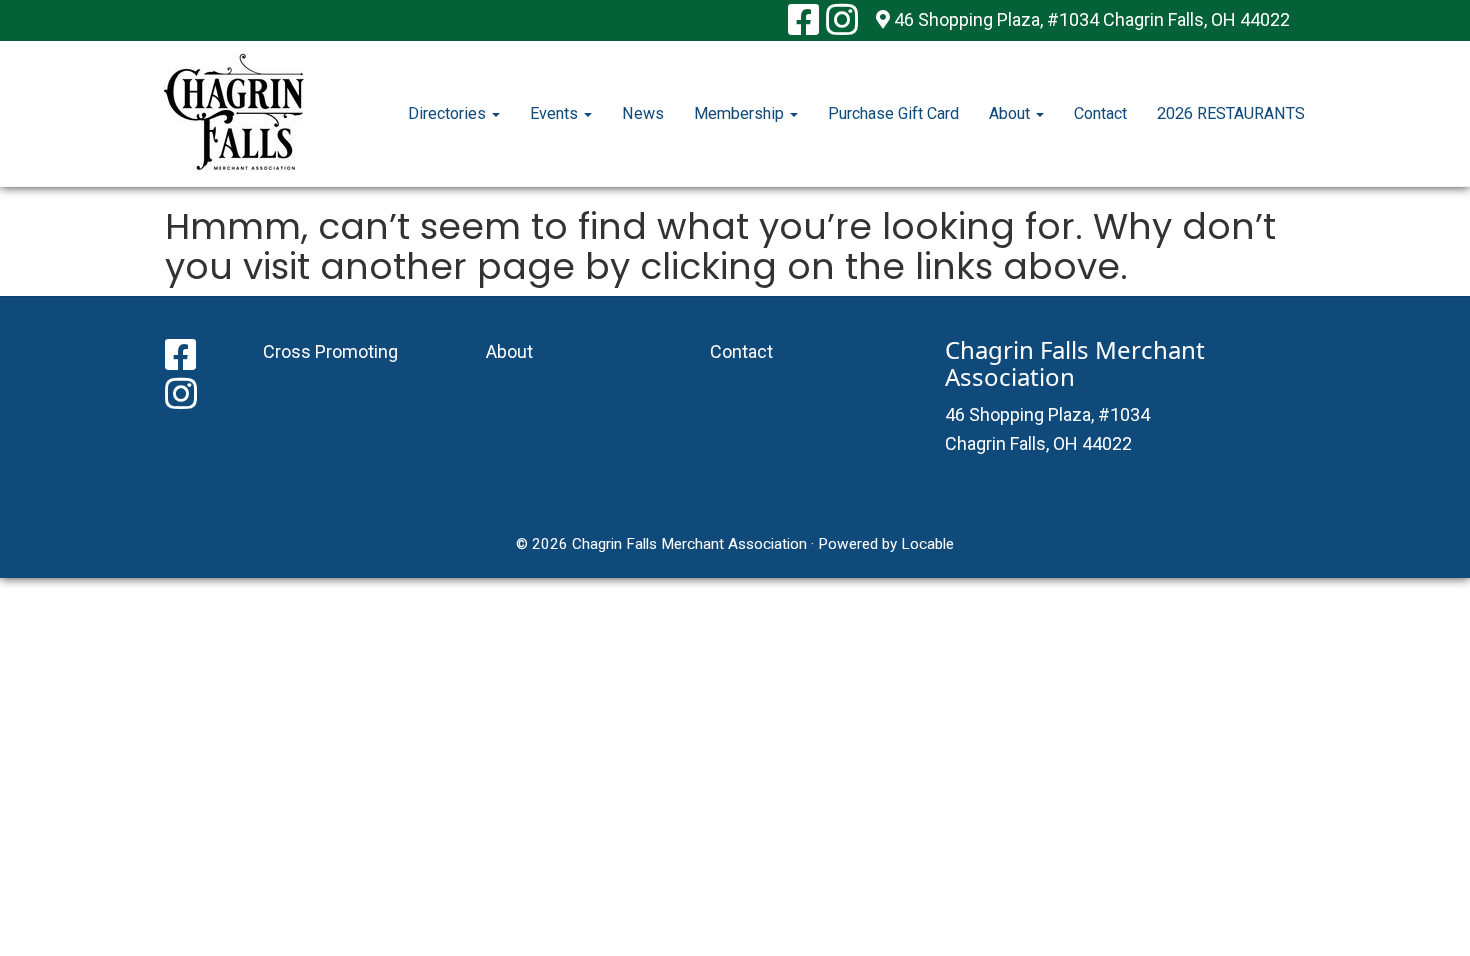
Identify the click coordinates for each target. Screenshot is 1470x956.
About (1011, 113)
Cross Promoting (330, 351)
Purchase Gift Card (893, 113)
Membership (741, 113)
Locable (927, 544)
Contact (1100, 113)
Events (556, 113)
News (643, 113)
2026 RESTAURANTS (1231, 113)
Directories (449, 113)
